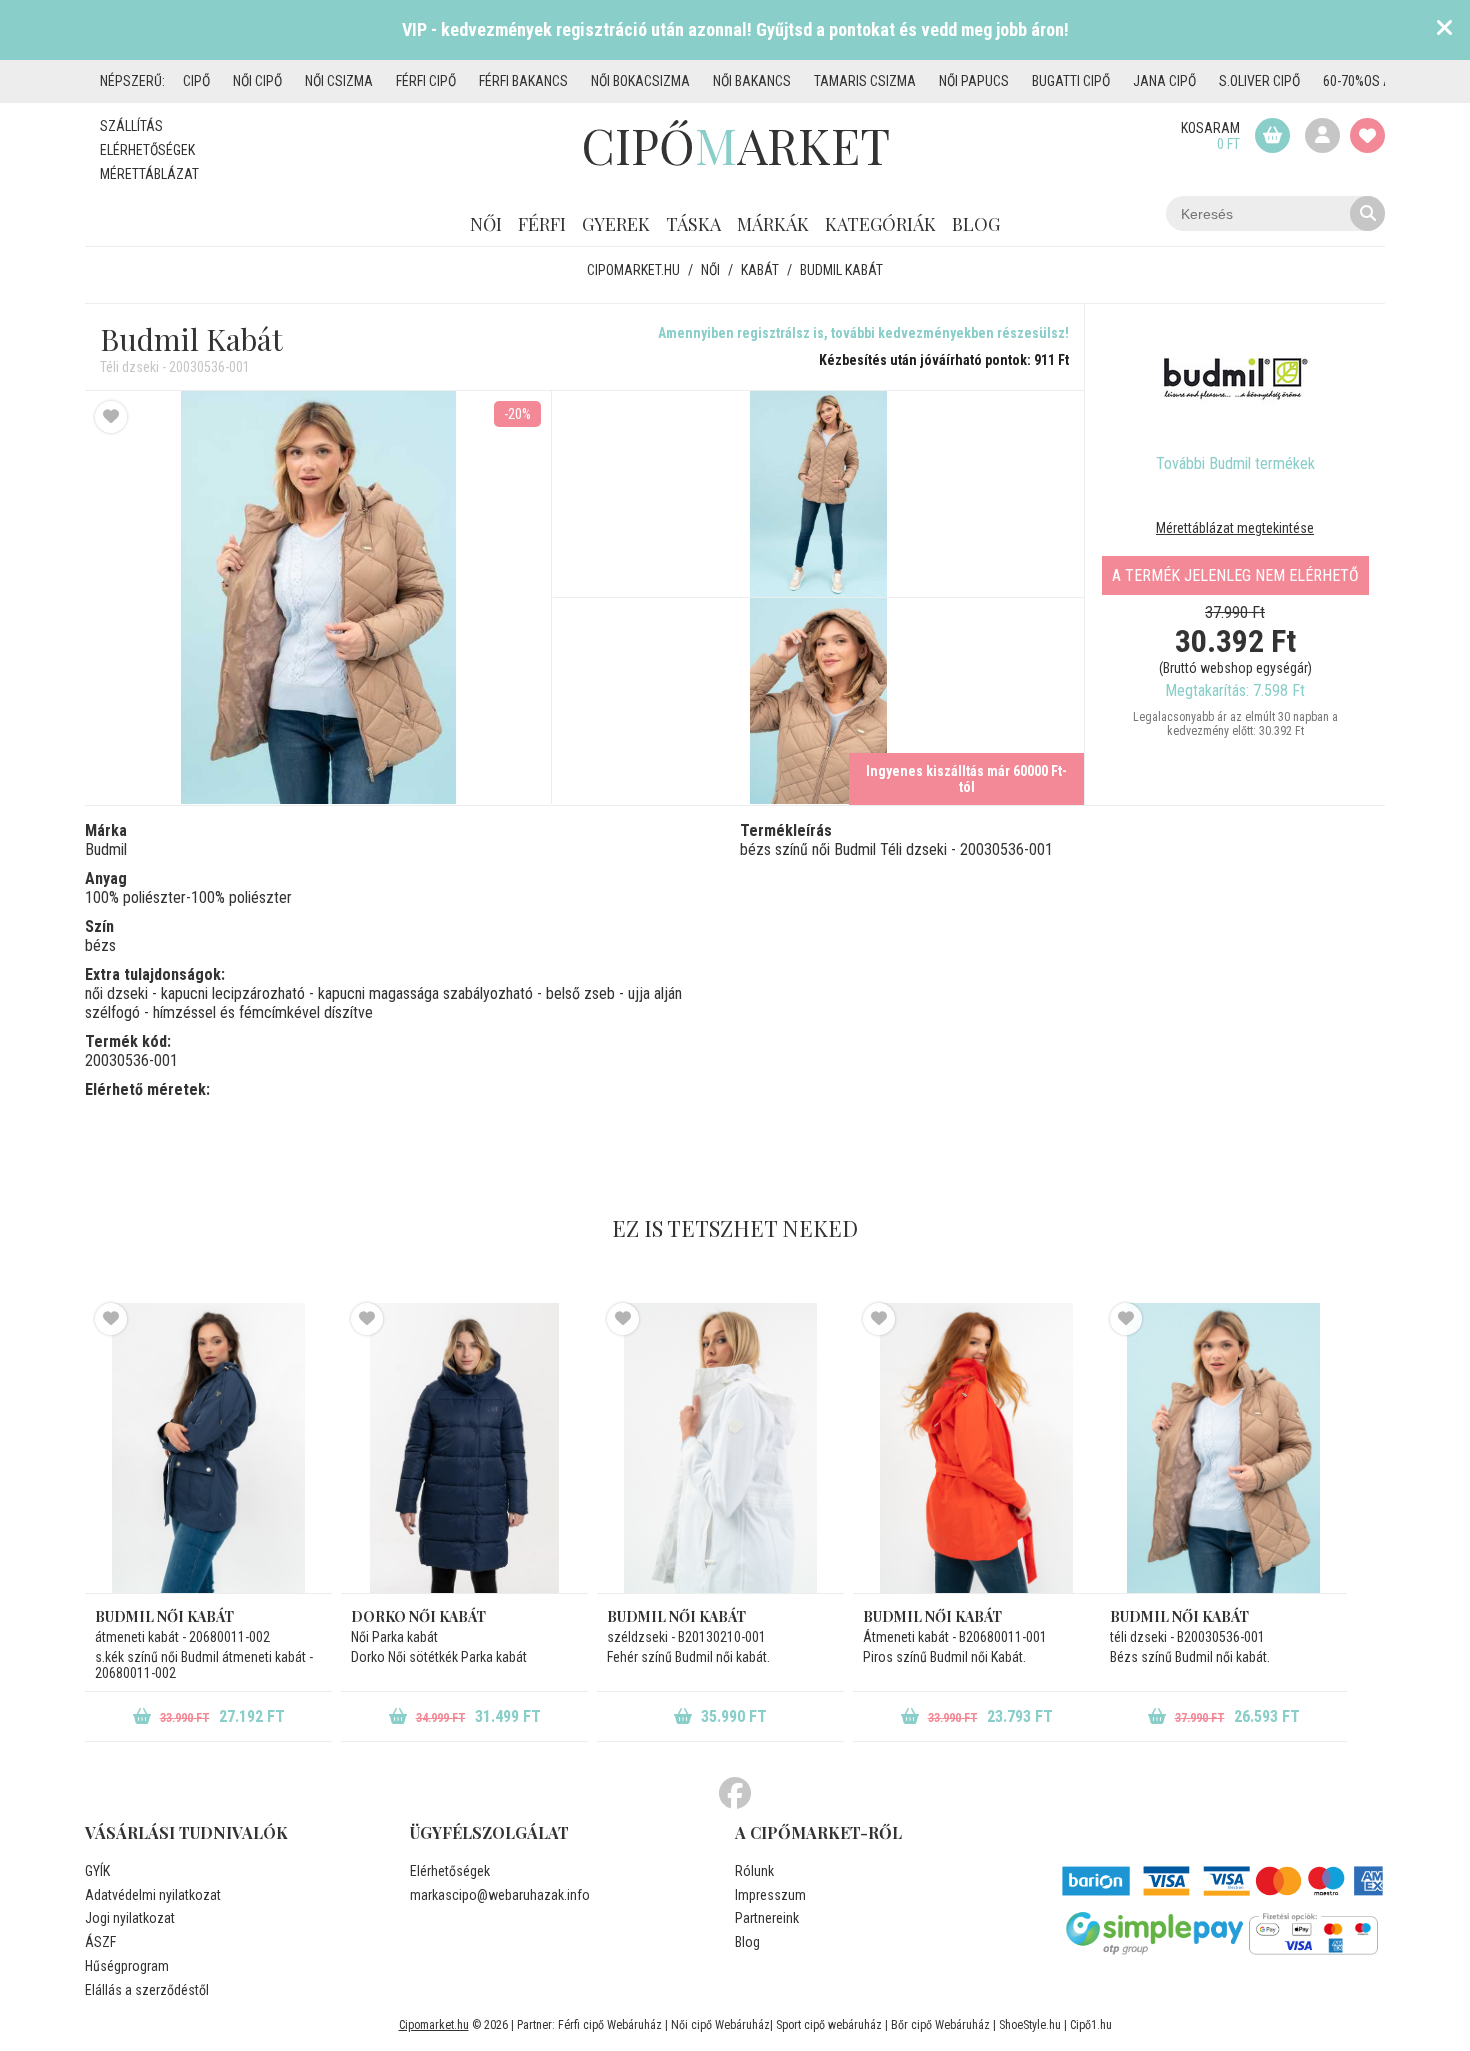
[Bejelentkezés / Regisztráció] (1322, 135)
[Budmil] (1235, 379)
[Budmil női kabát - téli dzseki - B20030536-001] (1223, 1448)
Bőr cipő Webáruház (940, 2025)
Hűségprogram (127, 1966)
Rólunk (754, 1871)
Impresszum (770, 1895)
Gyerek (616, 224)
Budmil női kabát (164, 1616)
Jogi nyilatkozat (130, 1918)
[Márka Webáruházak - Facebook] (735, 1794)
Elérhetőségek (147, 150)
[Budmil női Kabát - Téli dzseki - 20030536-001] (818, 494)
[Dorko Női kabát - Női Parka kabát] (464, 1448)
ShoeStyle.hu (1030, 2025)
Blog (976, 224)
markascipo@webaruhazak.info (500, 1895)
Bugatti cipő (1071, 81)
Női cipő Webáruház (720, 2025)
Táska (693, 224)
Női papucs (974, 81)
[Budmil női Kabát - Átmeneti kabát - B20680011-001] (976, 1448)
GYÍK (97, 1871)
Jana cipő (1164, 81)
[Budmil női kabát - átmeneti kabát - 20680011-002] (208, 1448)
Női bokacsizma (640, 81)
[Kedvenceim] (1367, 135)
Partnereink (767, 1918)
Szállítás (131, 126)
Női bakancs (752, 81)
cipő (196, 81)
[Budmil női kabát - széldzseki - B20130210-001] (720, 1448)
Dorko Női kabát (418, 1616)
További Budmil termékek (1235, 463)
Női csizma (339, 81)
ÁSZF (100, 1942)
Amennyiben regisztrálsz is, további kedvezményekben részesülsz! (863, 333)
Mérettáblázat (149, 174)
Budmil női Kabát (932, 1616)
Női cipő (257, 81)
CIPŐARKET (735, 145)
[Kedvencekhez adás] (111, 417)
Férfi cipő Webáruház (610, 2025)
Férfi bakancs (523, 81)
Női (486, 224)
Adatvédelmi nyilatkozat (153, 1895)
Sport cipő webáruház (829, 2025)
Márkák (773, 224)
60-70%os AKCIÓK (1374, 81)
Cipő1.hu (1091, 2025)
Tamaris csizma (865, 81)
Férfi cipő (426, 81)
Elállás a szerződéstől (147, 1990)
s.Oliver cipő (1259, 81)
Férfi (542, 224)
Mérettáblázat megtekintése (1235, 528)
